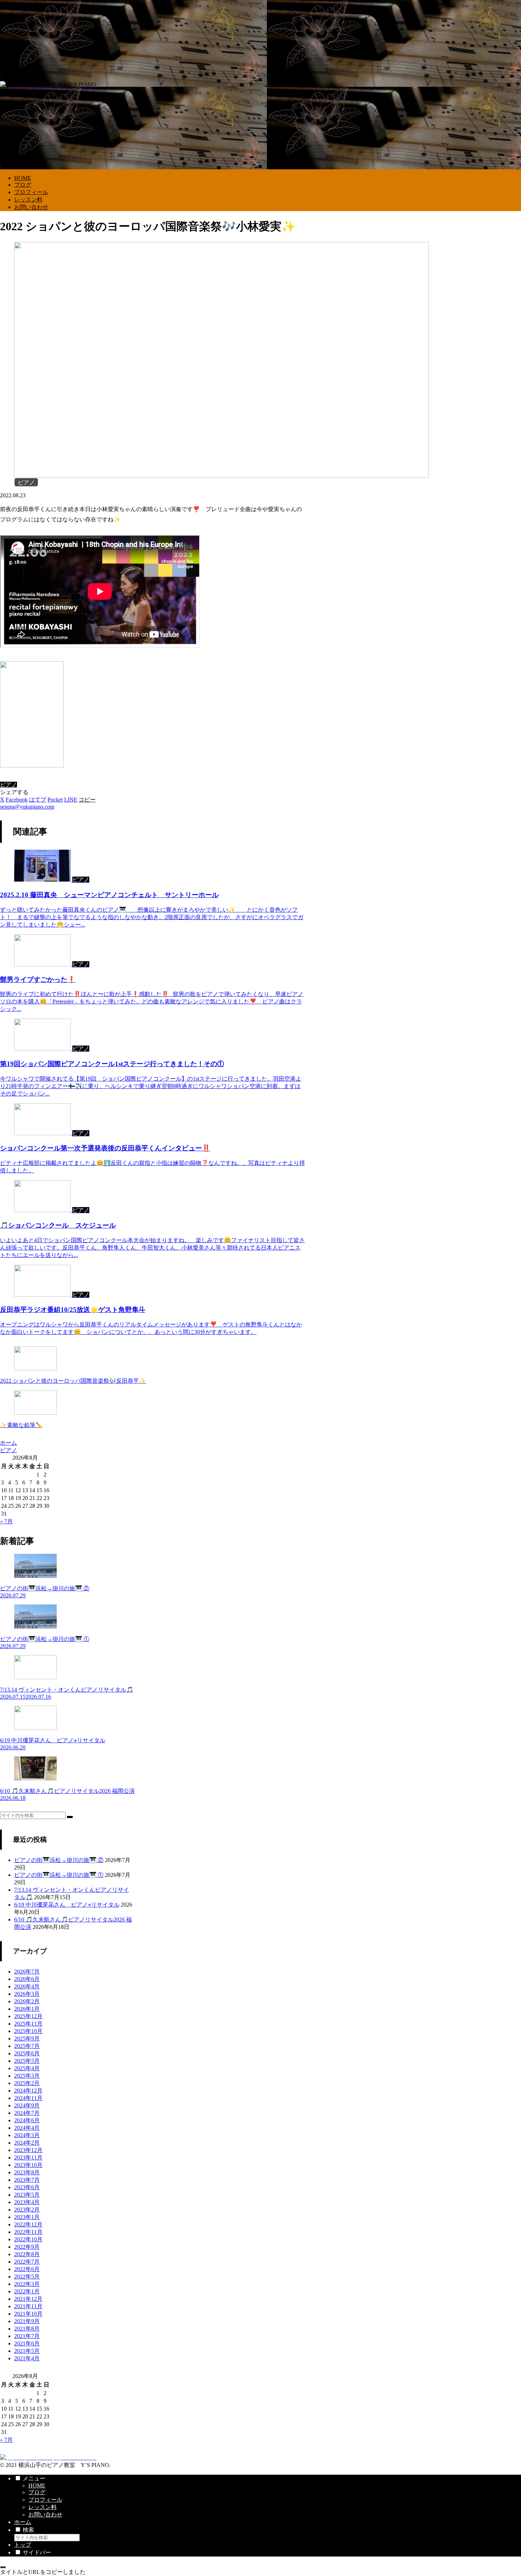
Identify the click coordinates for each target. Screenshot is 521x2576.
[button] (87, 800)
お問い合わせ (45, 2515)
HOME (37, 2486)
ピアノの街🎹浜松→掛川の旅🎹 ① (59, 1875)
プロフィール (45, 2500)
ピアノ (9, 785)
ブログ (37, 2492)
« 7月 (6, 1521)
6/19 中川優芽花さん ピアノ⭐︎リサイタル (67, 1905)
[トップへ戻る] (3, 2567)
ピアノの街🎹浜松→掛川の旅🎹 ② (59, 1860)
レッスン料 (43, 2507)
